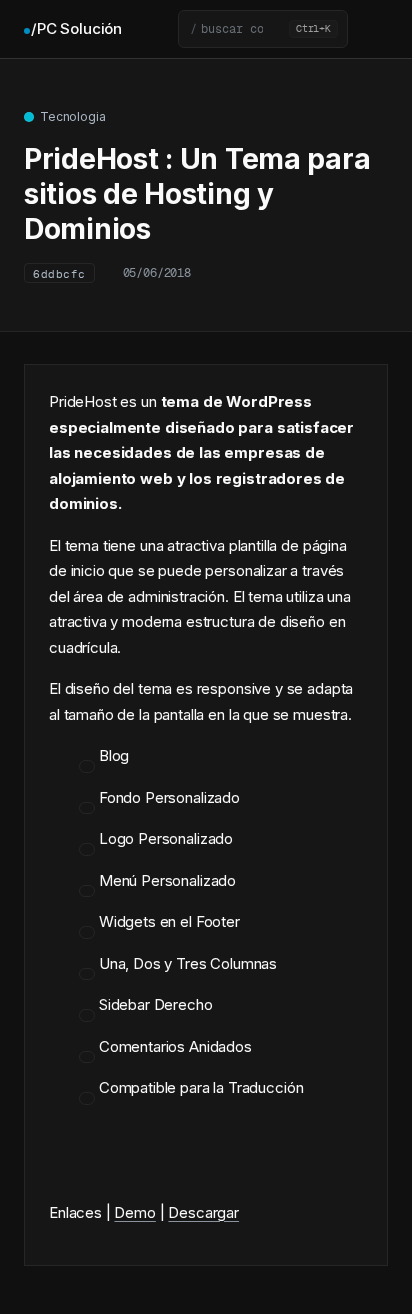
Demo (134, 1212)
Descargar (203, 1212)
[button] (263, 29)
